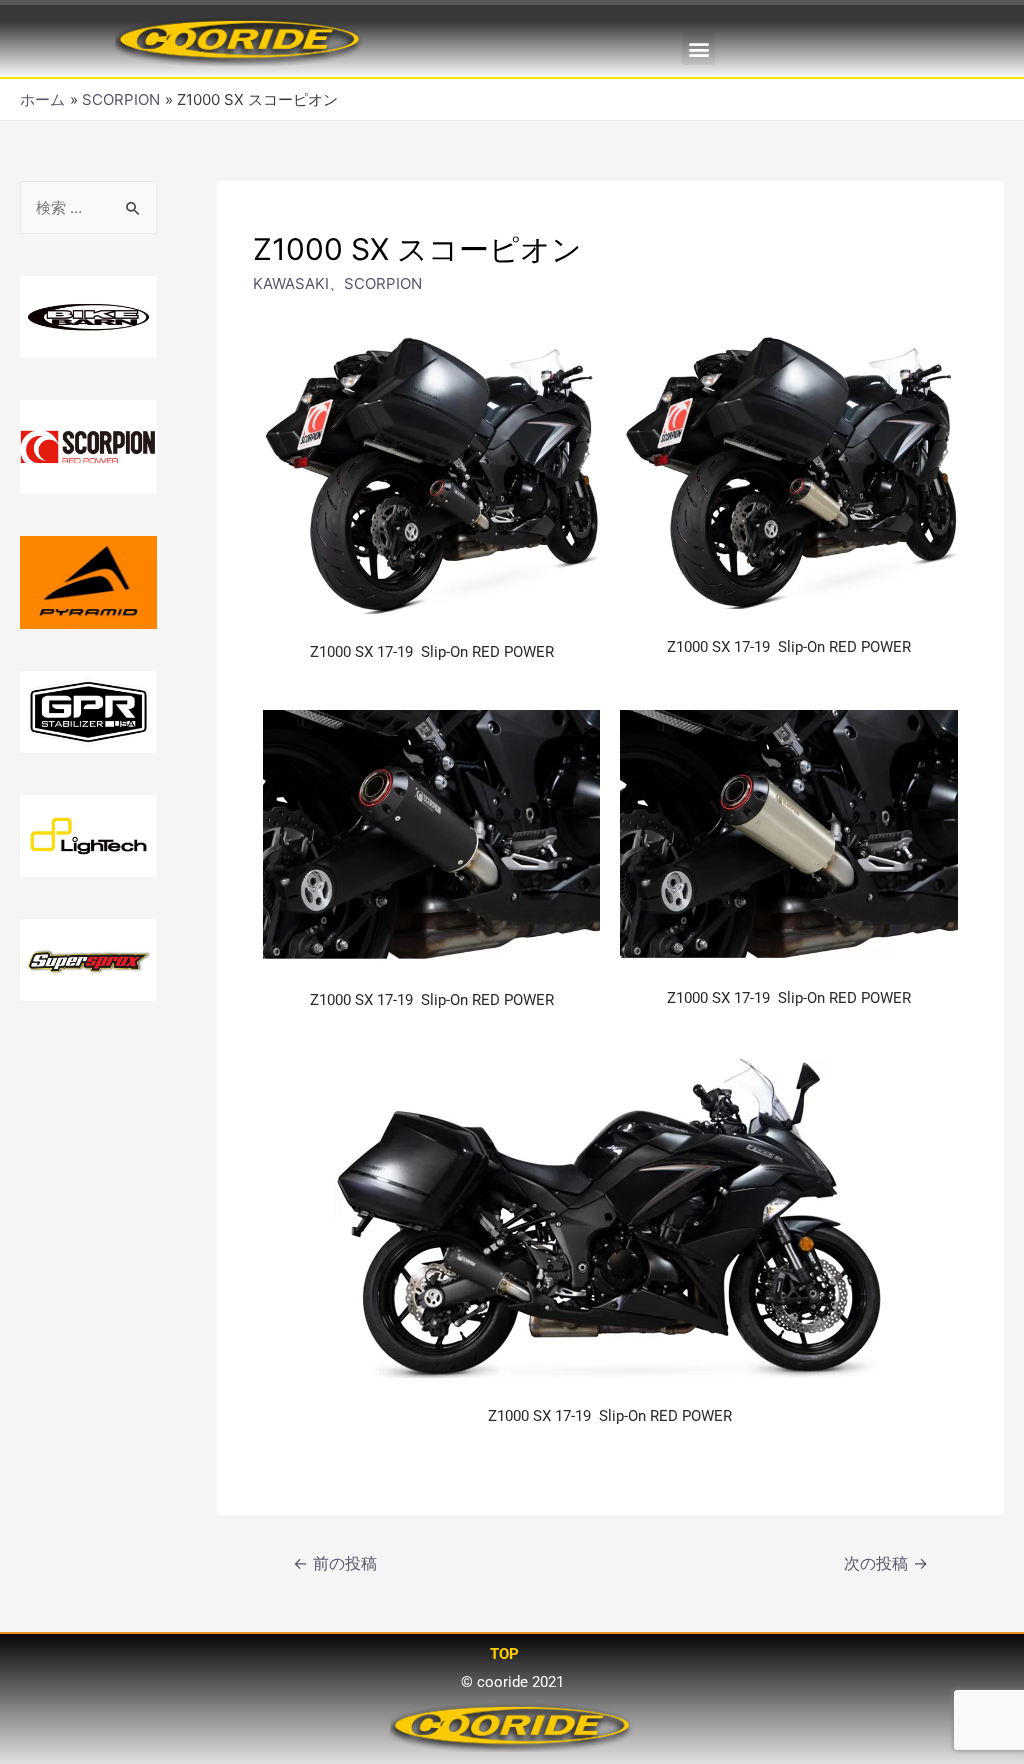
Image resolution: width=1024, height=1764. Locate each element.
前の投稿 (335, 1563)
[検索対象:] (88, 207)
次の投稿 (886, 1563)
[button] (698, 48)
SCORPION (383, 283)
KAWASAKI (291, 283)
